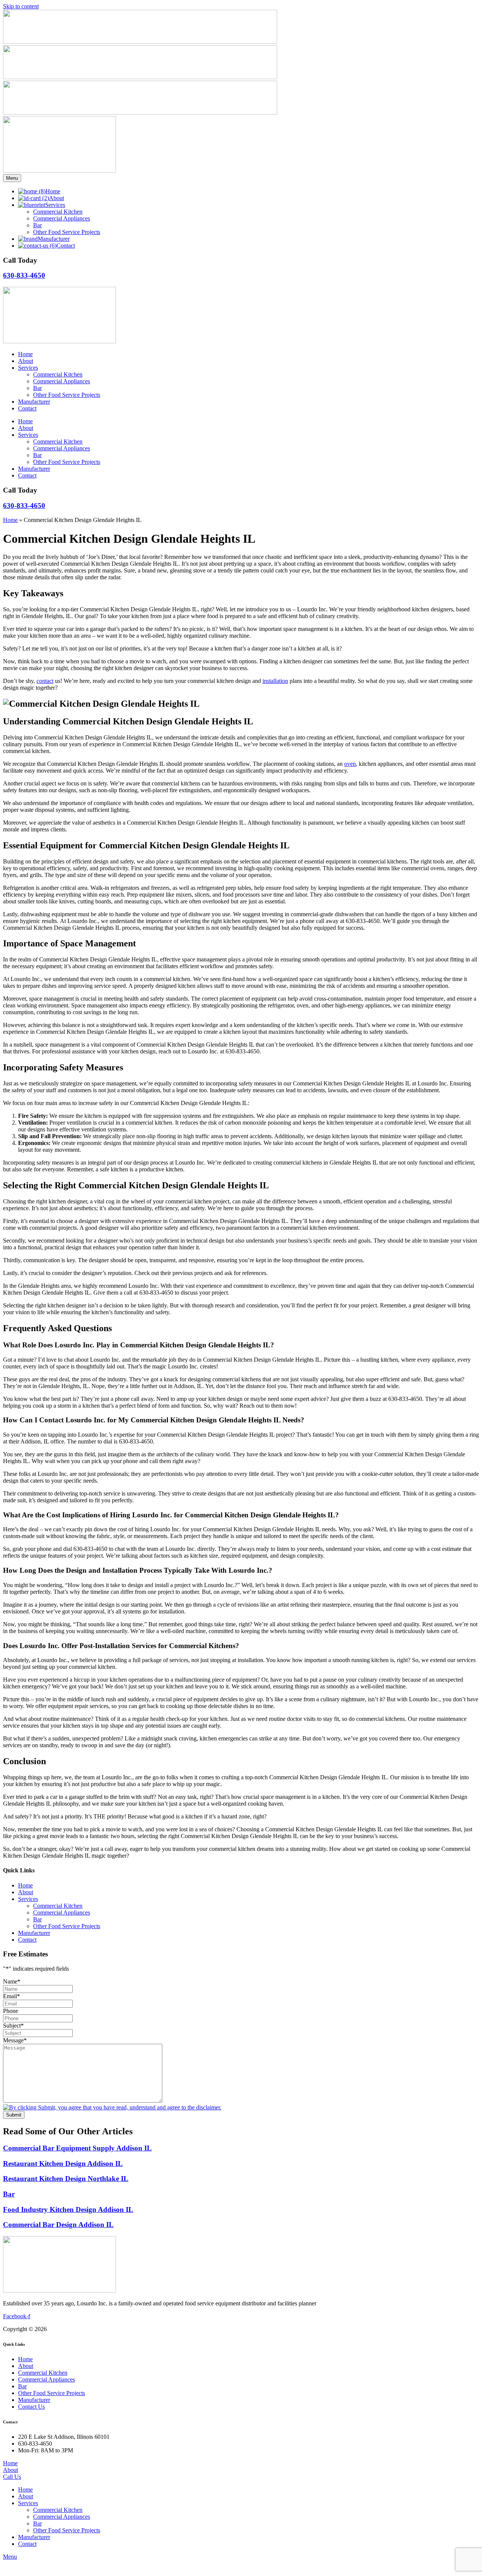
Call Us (12, 2477)
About (26, 361)
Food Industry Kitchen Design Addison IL (68, 2209)
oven (350, 764)
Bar (37, 388)
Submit (14, 2115)
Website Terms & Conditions (137, 2329)
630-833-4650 (24, 275)
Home (25, 354)
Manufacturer (34, 402)
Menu (12, 178)
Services (28, 368)
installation (275, 681)
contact (45, 681)
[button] (249, 2503)
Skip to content (21, 6)
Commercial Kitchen (58, 374)
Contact (27, 408)
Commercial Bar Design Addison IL (58, 2225)
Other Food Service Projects (67, 395)
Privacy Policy (193, 2329)
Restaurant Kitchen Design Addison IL (63, 2164)
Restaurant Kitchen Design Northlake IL (66, 2179)
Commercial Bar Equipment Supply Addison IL (77, 2148)
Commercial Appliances (62, 381)
